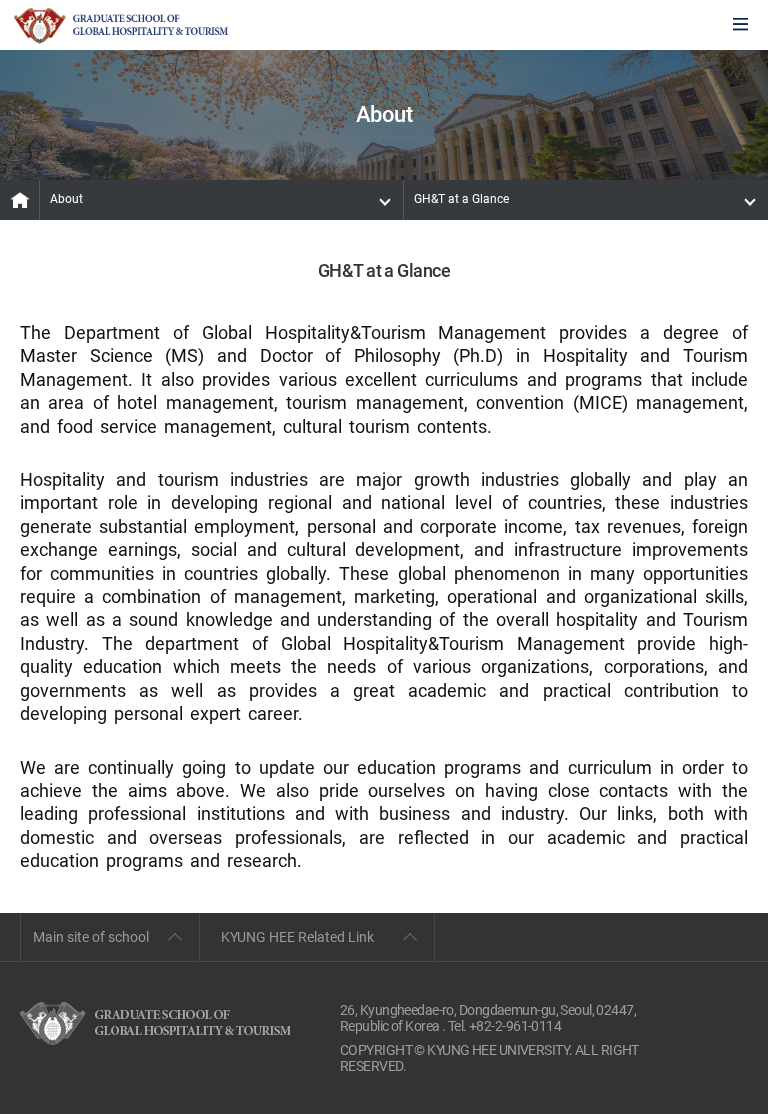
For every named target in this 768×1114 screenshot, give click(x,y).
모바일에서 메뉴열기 (740, 25)
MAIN (20, 200)
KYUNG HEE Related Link (297, 937)
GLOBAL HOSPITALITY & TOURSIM (121, 26)
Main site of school (91, 937)
